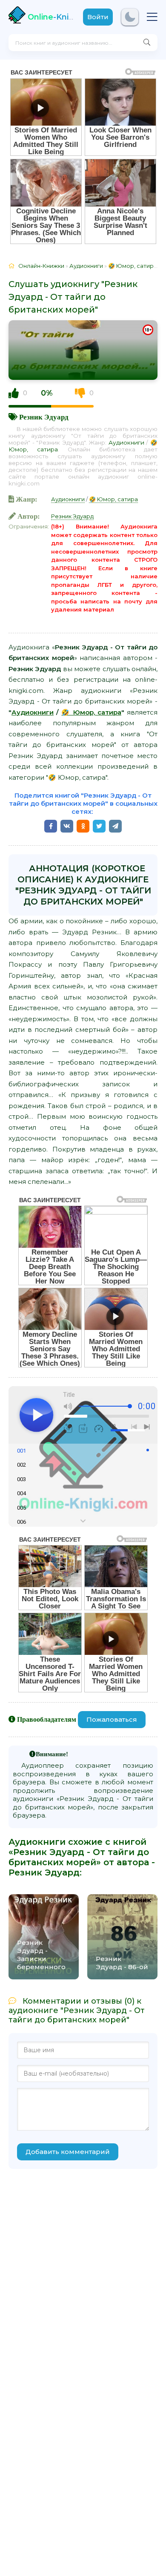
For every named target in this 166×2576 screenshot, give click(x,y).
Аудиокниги (126, 442)
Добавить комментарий (68, 2152)
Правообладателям (47, 1719)
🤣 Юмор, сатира (113, 499)
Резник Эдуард (44, 417)
